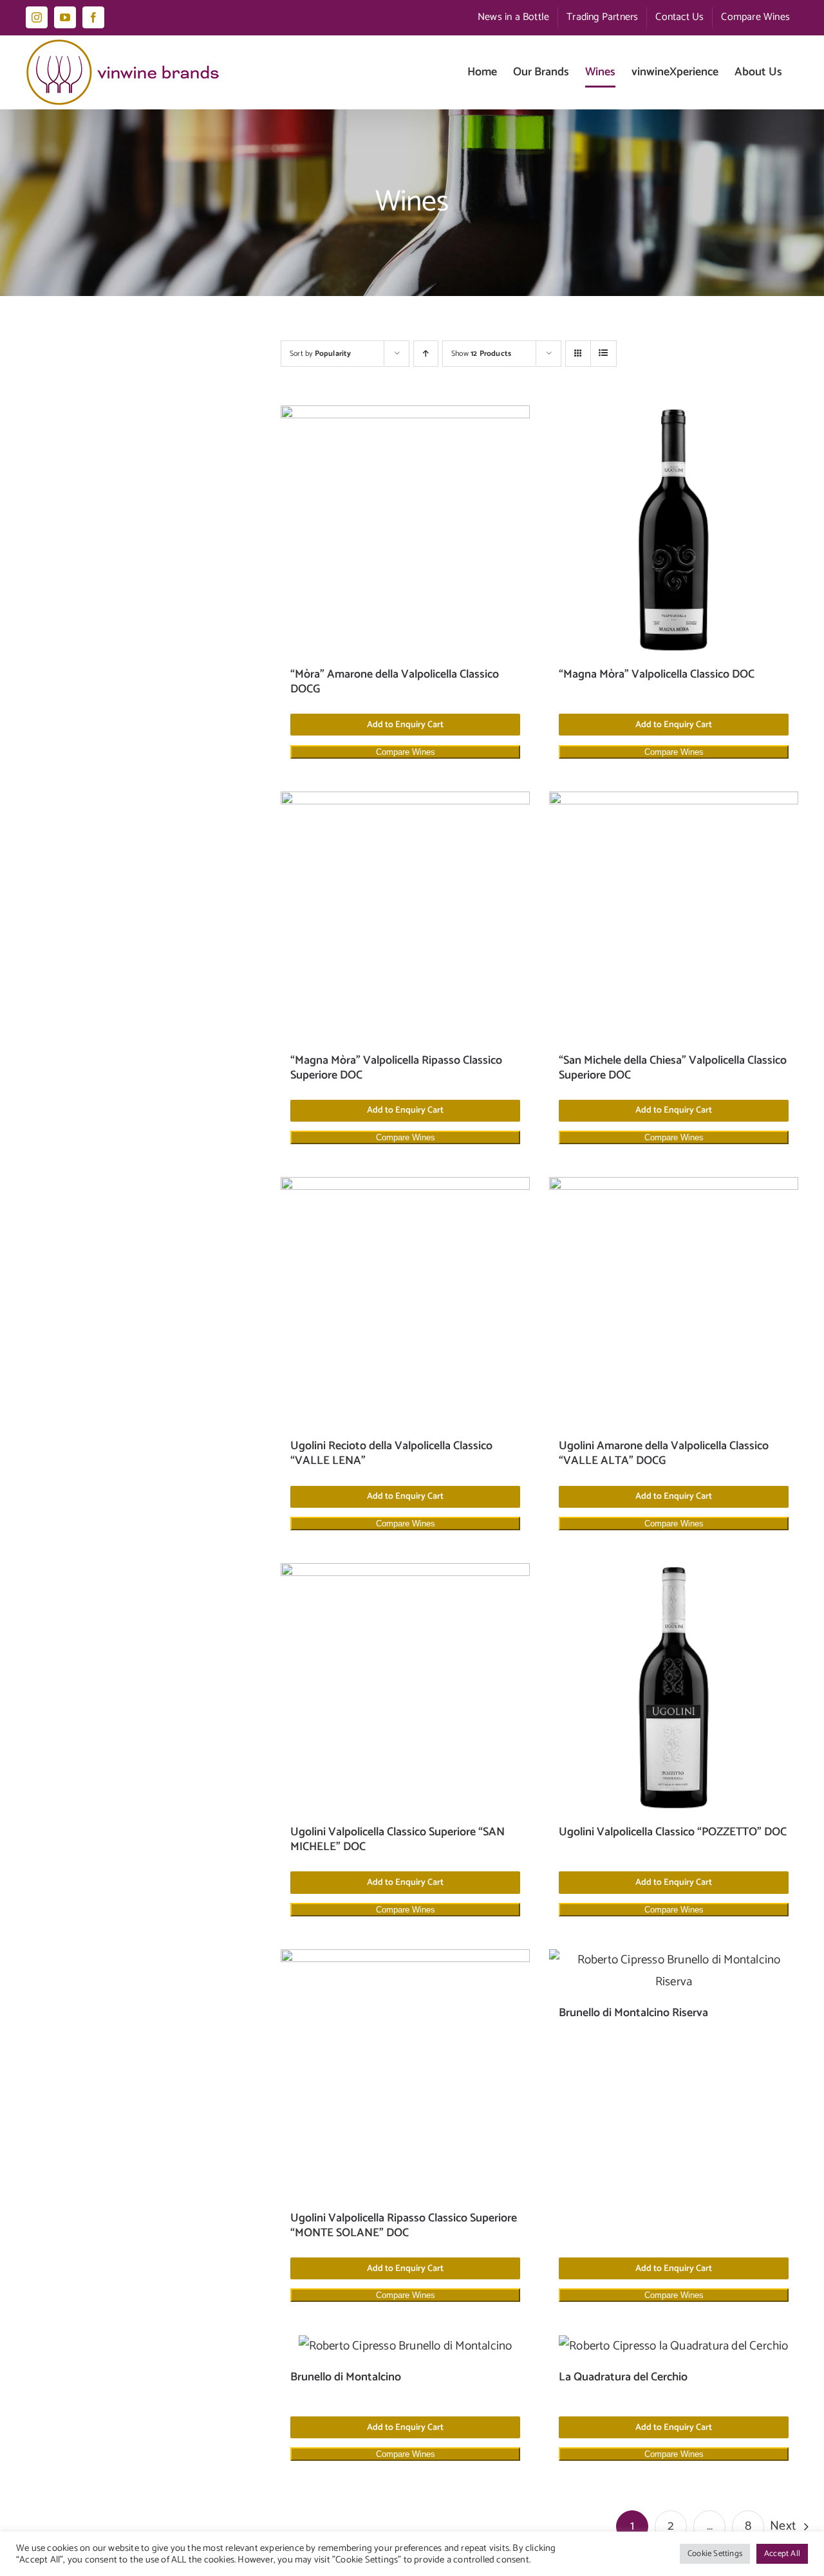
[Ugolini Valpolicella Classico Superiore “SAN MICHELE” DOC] (405, 1688)
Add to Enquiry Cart (405, 725)
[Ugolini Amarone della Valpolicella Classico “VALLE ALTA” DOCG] (674, 1302)
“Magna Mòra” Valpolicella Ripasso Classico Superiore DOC (396, 1068)
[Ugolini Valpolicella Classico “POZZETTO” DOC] (674, 1688)
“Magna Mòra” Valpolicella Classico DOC (657, 674)
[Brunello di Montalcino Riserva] (674, 1971)
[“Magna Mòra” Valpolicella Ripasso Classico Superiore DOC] (405, 916)
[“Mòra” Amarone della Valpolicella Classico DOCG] (405, 530)
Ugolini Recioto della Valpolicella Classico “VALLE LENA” (391, 1453)
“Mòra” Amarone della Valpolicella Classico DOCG (395, 682)
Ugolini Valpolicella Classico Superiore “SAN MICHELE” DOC (398, 1839)
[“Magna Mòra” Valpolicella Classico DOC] (674, 530)
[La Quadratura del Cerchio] (674, 2346)
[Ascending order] (426, 354)
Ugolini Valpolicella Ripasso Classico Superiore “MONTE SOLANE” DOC (404, 2226)
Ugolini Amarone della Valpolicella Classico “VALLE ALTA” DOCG (664, 1453)
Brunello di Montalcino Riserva (633, 2013)
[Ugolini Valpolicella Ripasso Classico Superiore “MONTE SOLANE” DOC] (405, 2074)
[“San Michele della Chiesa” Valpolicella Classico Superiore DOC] (674, 916)
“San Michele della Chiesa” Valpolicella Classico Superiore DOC (673, 1068)
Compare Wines (406, 752)
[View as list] (604, 354)
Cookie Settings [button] (715, 2554)
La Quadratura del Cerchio (623, 2377)
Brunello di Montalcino (346, 2377)
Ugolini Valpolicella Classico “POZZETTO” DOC (673, 1832)
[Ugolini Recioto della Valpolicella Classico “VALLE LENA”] (405, 1302)
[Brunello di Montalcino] (405, 2346)
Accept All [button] (782, 2554)
